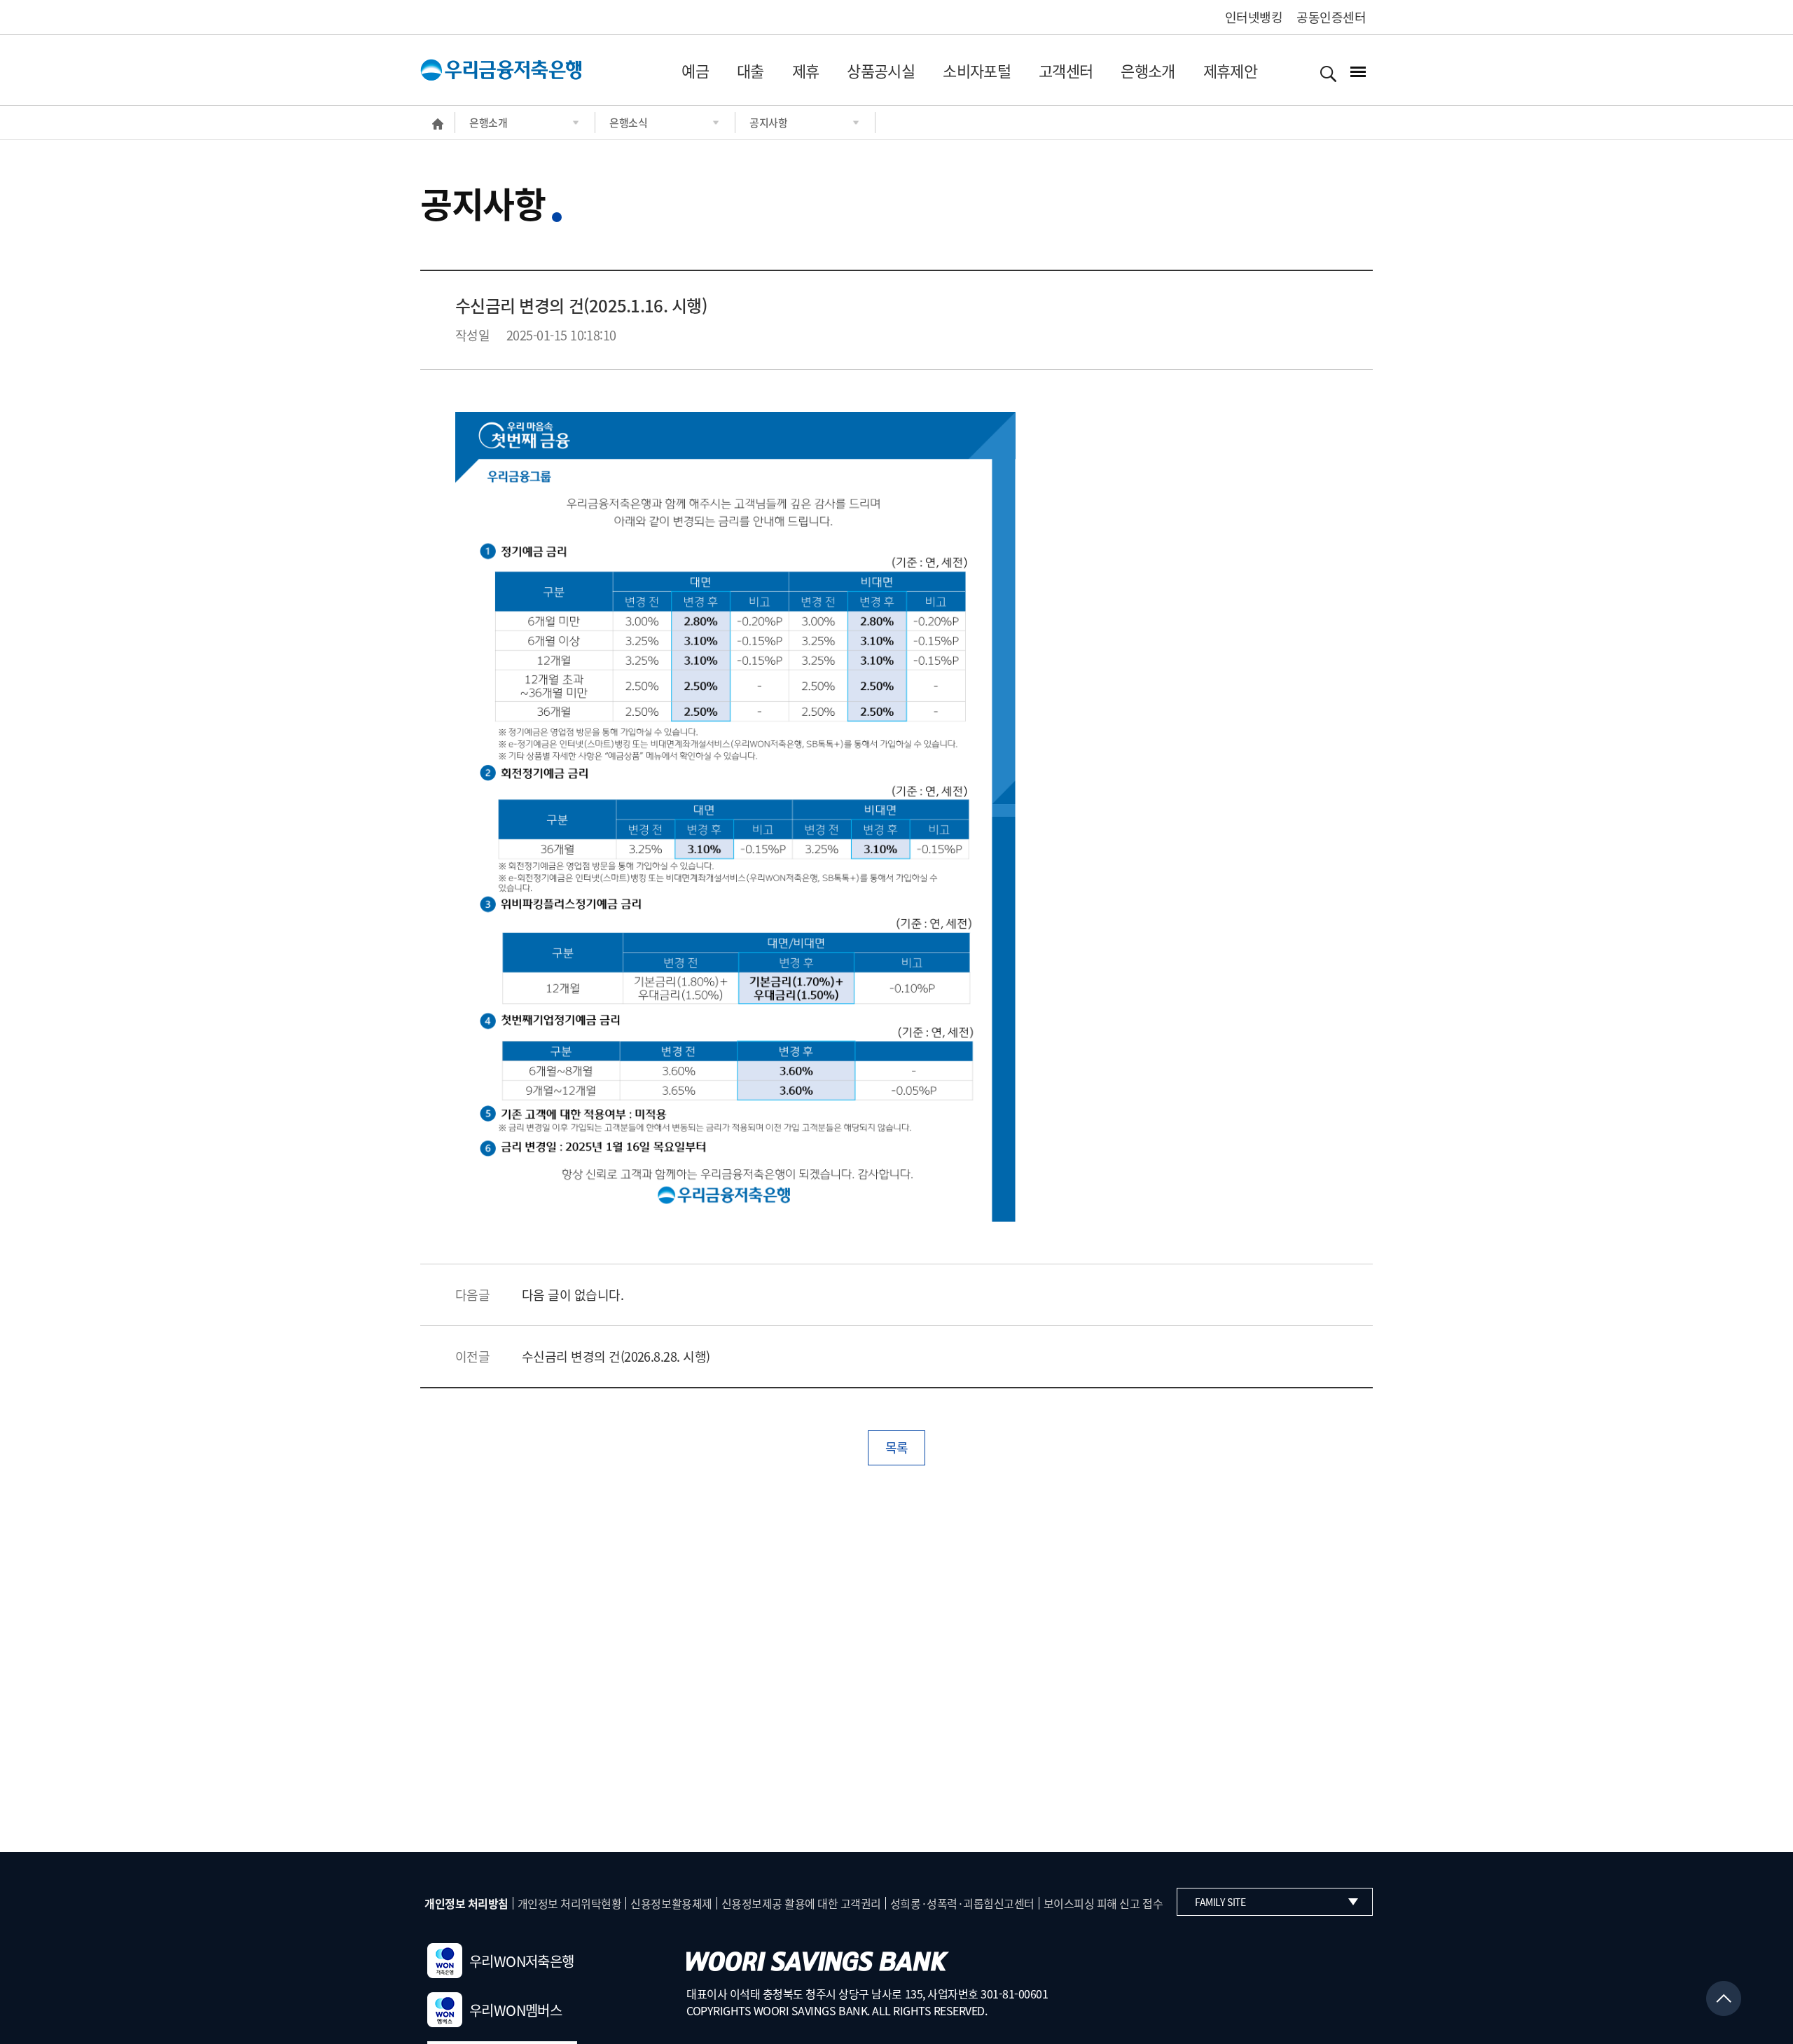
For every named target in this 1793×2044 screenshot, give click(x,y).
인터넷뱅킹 (1254, 17)
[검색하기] (1328, 73)
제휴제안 (1230, 70)
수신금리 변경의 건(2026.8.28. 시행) (616, 1356)
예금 (695, 70)
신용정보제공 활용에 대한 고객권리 (801, 1903)
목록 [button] (897, 1448)
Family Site (1220, 1902)
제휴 (806, 70)
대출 (750, 70)
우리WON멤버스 (515, 2010)
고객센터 (1066, 70)
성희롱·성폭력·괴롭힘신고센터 (962, 1903)
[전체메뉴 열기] (1358, 72)
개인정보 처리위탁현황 (570, 1903)
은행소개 (1148, 70)
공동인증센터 (1331, 17)
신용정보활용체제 (671, 1903)
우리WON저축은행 (522, 1961)
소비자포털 (977, 70)
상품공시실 (881, 70)
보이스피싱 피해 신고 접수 (1103, 1903)
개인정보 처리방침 (466, 1903)
